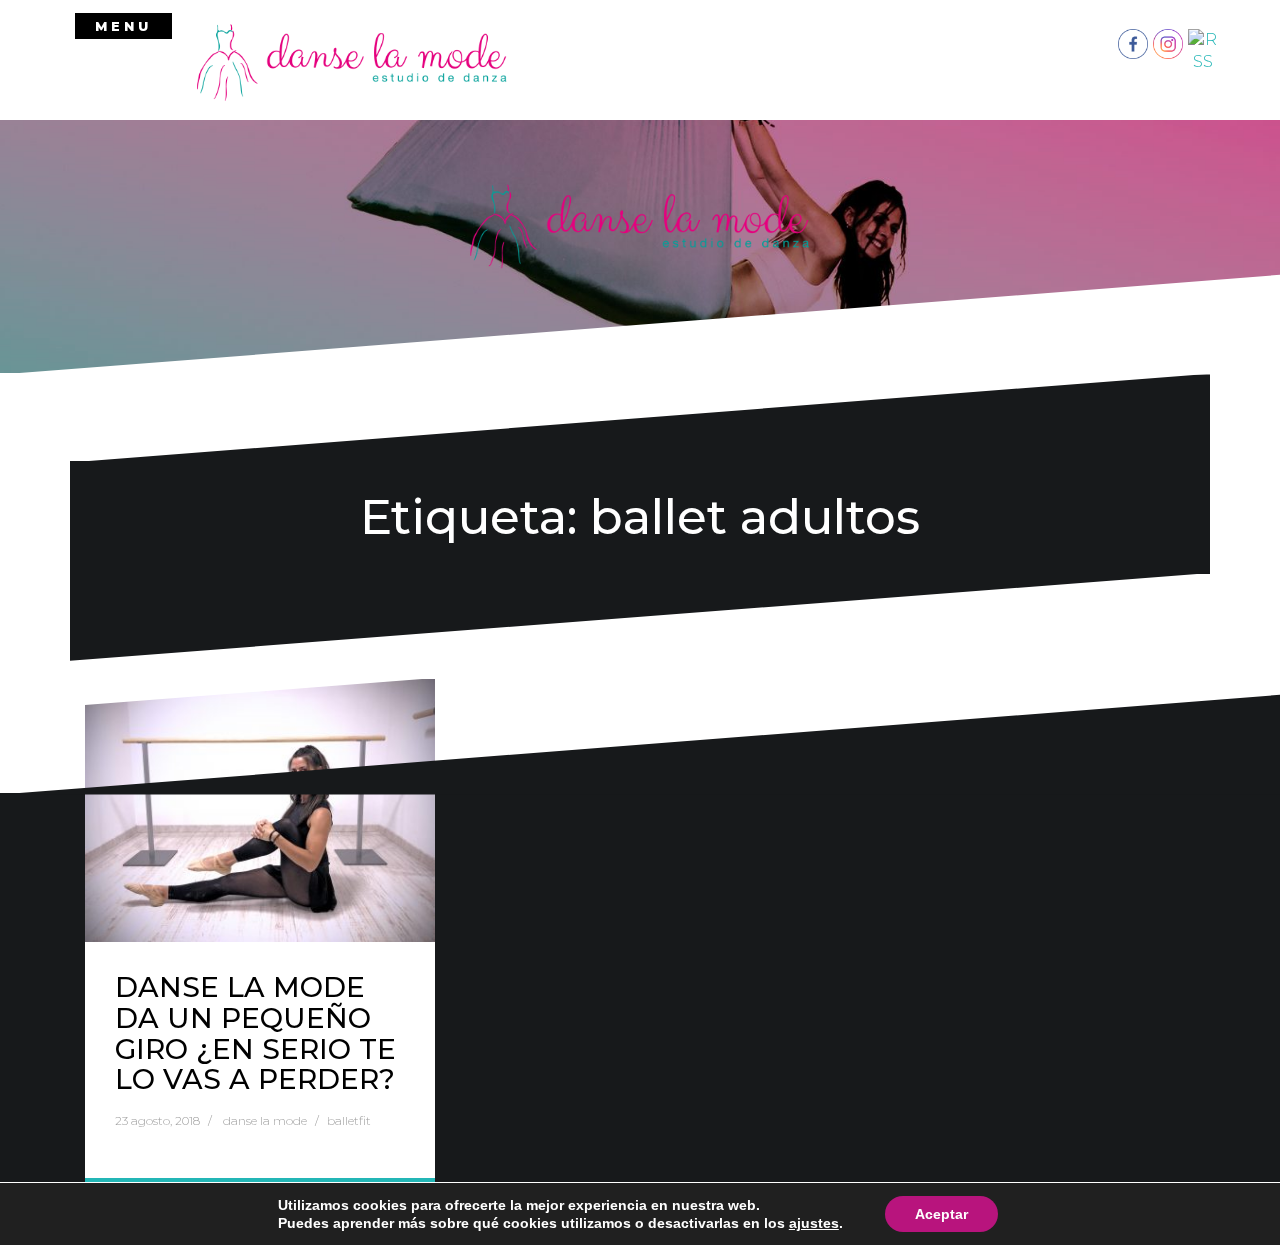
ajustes (814, 1223)
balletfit (349, 1120)
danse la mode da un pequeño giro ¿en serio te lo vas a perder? (255, 1033)
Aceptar (941, 1214)
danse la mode (265, 1120)
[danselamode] (352, 61)
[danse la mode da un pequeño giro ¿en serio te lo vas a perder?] (260, 810)
